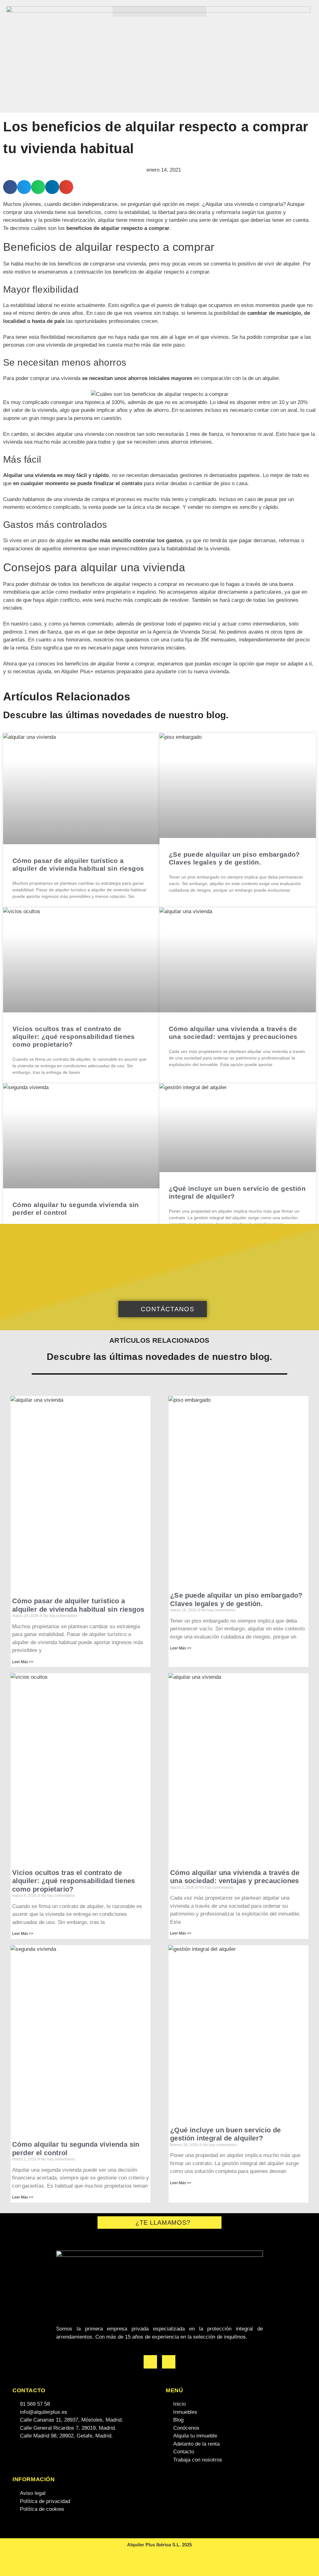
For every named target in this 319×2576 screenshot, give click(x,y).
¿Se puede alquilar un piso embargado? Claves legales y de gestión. (236, 1599)
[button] (159, 11)
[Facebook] (150, 2362)
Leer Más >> (23, 1662)
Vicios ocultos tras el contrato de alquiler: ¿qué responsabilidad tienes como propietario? (74, 1037)
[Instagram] (169, 2362)
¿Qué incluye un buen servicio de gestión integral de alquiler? (226, 2134)
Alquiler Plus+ (77, 672)
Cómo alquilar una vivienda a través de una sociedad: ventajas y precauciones (235, 1877)
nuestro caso (26, 624)
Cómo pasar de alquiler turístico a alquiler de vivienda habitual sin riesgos (78, 1605)
